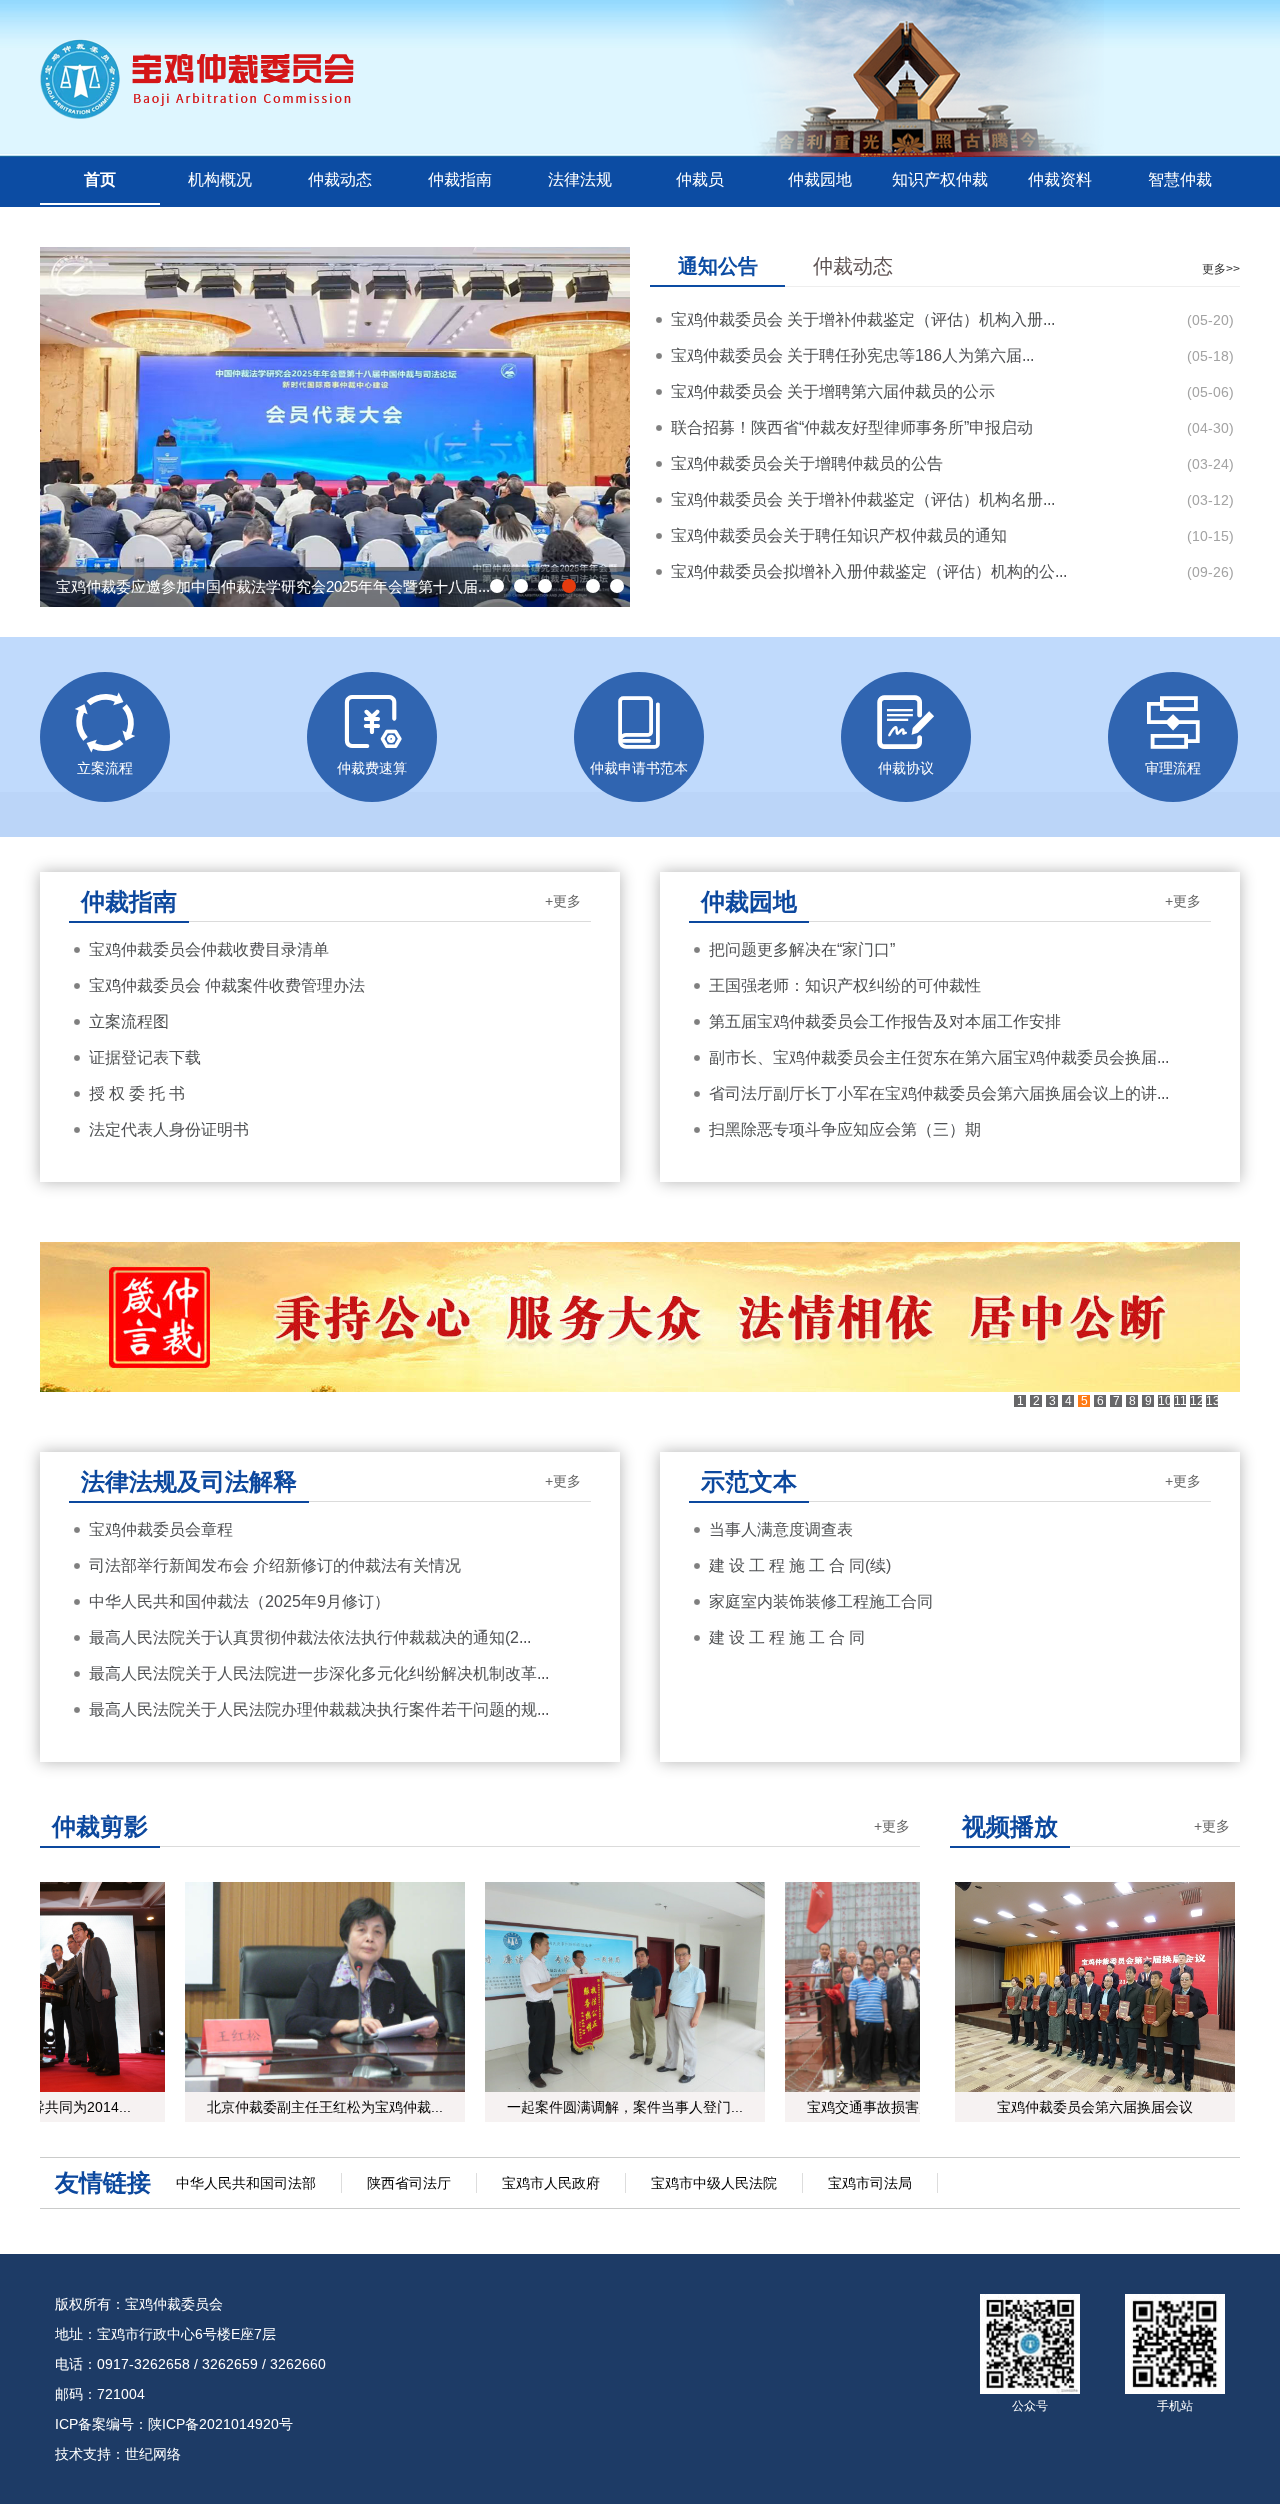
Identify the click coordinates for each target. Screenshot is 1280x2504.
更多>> (1221, 269)
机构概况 (220, 179)
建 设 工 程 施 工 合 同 (787, 1637)
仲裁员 (700, 179)
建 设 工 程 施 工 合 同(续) (800, 1565)
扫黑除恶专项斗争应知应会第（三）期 (845, 1129)
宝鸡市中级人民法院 (714, 2183)
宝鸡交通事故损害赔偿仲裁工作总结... (912, 2107)
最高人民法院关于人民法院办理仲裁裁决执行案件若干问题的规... (319, 1709)
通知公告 (718, 266)
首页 (100, 179)
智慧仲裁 (1180, 179)
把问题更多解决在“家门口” (802, 949)
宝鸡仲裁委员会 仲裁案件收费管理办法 (227, 985)
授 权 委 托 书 (137, 1093)
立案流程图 (129, 1021)
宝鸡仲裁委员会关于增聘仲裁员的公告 (807, 463)
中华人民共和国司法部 (246, 2183)
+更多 (563, 901)
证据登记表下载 (145, 1057)
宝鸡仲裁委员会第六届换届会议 (1095, 2107)
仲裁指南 (460, 179)
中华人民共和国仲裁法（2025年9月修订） (239, 1601)
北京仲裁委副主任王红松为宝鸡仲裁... (312, 2107)
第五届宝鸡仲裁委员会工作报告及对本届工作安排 (885, 1021)
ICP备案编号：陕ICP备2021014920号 (174, 2424)
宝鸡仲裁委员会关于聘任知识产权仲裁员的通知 (839, 535)
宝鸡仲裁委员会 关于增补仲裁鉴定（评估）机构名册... (863, 499)
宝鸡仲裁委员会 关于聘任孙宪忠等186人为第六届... (852, 355)
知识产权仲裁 (940, 179)
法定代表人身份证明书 (169, 1129)
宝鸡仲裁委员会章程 (161, 1529)
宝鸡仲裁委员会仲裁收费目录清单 (209, 949)
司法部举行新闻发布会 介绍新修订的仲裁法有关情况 (275, 1565)
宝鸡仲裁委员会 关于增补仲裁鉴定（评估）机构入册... (863, 319)
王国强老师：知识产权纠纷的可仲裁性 (845, 985)
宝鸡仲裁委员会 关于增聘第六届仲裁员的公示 (833, 391)
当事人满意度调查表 (781, 1529)
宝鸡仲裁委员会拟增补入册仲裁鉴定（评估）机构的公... (869, 571)
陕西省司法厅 (409, 2183)
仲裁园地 (820, 179)
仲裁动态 (340, 179)
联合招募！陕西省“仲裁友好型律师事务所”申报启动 (852, 427)
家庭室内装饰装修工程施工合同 (821, 1601)
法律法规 (580, 179)
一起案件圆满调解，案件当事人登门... (612, 2107)
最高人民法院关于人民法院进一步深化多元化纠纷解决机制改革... (319, 1673)
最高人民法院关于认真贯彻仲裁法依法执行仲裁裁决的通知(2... (310, 1637)
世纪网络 (153, 2454)
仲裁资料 (1060, 179)
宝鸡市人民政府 (551, 2183)
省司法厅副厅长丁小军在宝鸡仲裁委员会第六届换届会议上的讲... (939, 1093)
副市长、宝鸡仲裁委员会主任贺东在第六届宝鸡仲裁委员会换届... (939, 1057)
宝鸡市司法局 (870, 2183)
